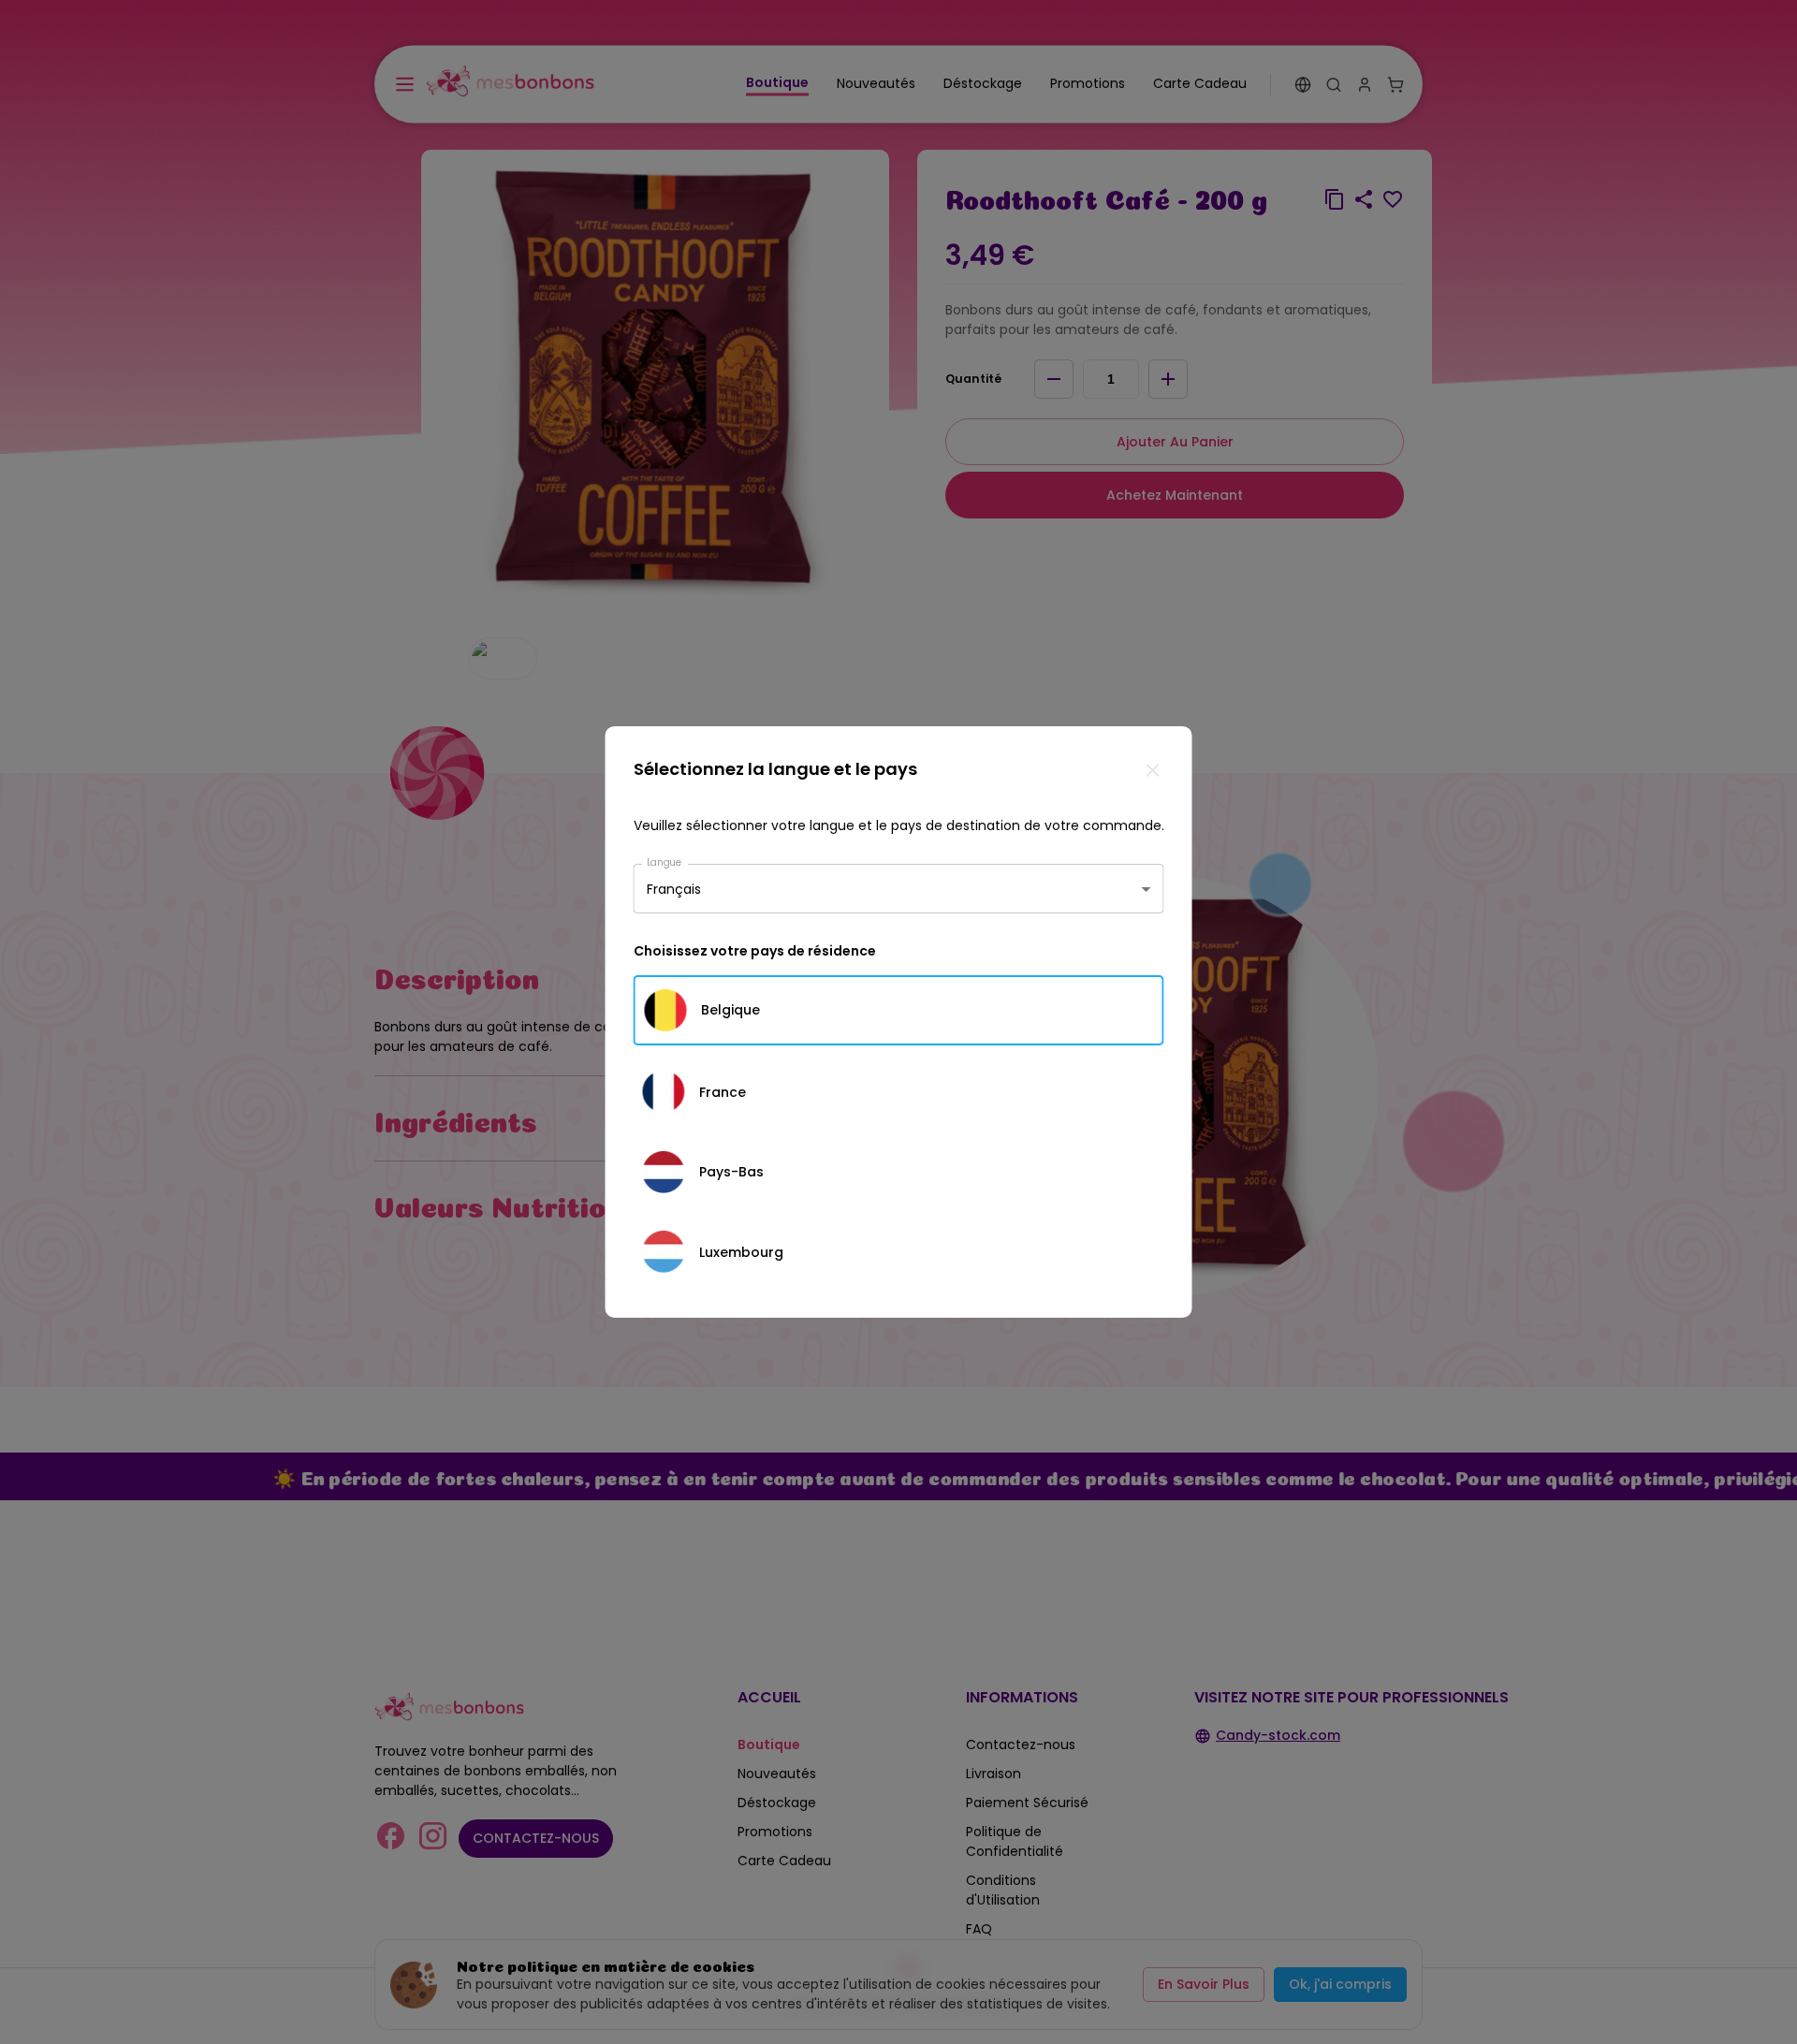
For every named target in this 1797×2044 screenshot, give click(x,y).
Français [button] (674, 888)
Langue (665, 862)
